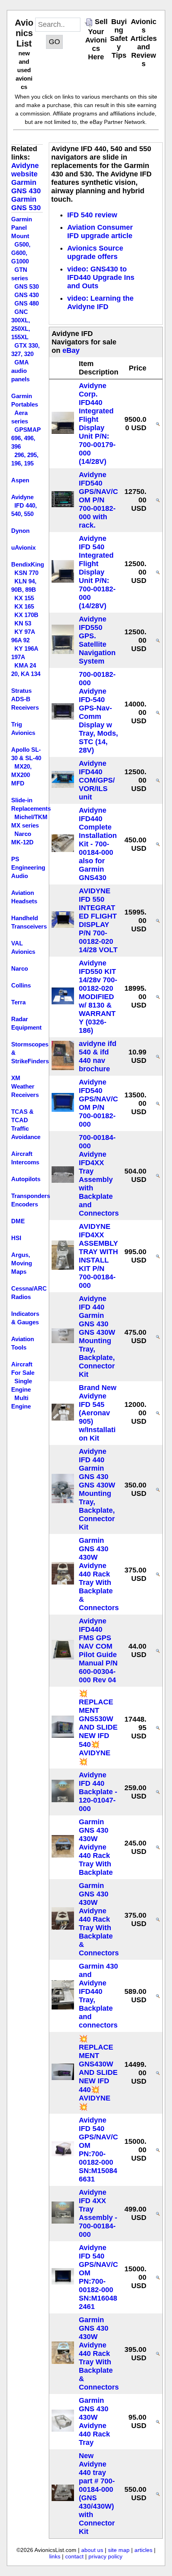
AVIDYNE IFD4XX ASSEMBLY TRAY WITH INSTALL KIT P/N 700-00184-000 (98, 1256)
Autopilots (26, 1179)
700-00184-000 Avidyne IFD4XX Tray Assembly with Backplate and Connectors (99, 1175)
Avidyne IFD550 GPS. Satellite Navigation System (97, 640)
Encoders (25, 1204)
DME (18, 1221)
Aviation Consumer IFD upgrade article (100, 232)
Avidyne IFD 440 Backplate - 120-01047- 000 (98, 1792)
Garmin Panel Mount (22, 228)
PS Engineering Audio (28, 867)
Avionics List (24, 33)
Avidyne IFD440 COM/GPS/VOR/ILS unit (97, 780)
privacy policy (105, 2556)
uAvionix (23, 547)
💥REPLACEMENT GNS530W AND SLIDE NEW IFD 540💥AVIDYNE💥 (98, 1728)
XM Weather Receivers (25, 1086)
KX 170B (26, 615)
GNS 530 (27, 286)
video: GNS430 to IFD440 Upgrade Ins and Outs (101, 277)
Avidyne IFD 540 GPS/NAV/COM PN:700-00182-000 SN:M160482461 (98, 2277)
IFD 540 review (92, 215)
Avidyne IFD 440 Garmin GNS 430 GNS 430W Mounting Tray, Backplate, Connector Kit (97, 1337)
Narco (20, 968)
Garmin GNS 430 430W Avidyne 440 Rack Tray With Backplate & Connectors (99, 1574)
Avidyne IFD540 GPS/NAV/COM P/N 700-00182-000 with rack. (98, 500)
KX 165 (24, 606)
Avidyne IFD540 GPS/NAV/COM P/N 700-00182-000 (98, 1103)
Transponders (31, 1196)
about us (92, 2550)
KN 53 (23, 623)
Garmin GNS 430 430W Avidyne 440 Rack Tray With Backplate (96, 1847)
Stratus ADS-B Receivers (25, 699)
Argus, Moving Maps (22, 1263)
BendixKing (28, 564)
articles (143, 2550)
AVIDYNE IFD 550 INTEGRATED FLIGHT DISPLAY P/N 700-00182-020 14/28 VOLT (98, 920)
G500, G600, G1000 (21, 253)
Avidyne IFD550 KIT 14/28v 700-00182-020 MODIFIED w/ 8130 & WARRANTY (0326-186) (98, 997)
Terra (18, 1002)
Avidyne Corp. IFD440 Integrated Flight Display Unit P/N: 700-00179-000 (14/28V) (97, 424)
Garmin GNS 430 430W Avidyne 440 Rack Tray (94, 2421)
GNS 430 (27, 295)
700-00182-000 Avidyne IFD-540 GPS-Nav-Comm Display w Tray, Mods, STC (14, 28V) (98, 712)
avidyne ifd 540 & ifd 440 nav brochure (98, 1056)
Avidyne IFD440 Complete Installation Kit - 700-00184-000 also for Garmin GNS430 (98, 844)
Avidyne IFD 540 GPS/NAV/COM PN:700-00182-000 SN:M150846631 (98, 2150)
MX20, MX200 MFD (21, 775)
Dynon (20, 531)
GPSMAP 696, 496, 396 (26, 438)
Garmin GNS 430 (26, 187)
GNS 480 (27, 303)
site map (119, 2550)
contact (74, 2556)
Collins (21, 985)
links (55, 2556)
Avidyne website (25, 170)
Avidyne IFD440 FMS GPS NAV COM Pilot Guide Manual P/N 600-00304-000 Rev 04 (98, 1650)
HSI (16, 1238)
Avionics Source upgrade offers (95, 252)
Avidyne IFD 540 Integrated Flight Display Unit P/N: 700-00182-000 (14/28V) (97, 572)
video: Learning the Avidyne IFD (100, 303)
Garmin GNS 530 (26, 203)
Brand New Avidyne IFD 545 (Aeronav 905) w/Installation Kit (98, 1413)
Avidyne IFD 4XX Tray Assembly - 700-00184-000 (98, 2213)
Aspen (20, 480)
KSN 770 (26, 573)
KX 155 (24, 598)
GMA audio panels (20, 371)
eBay (71, 350)
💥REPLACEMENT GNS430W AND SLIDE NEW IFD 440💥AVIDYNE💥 (98, 2073)
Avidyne (22, 497)
